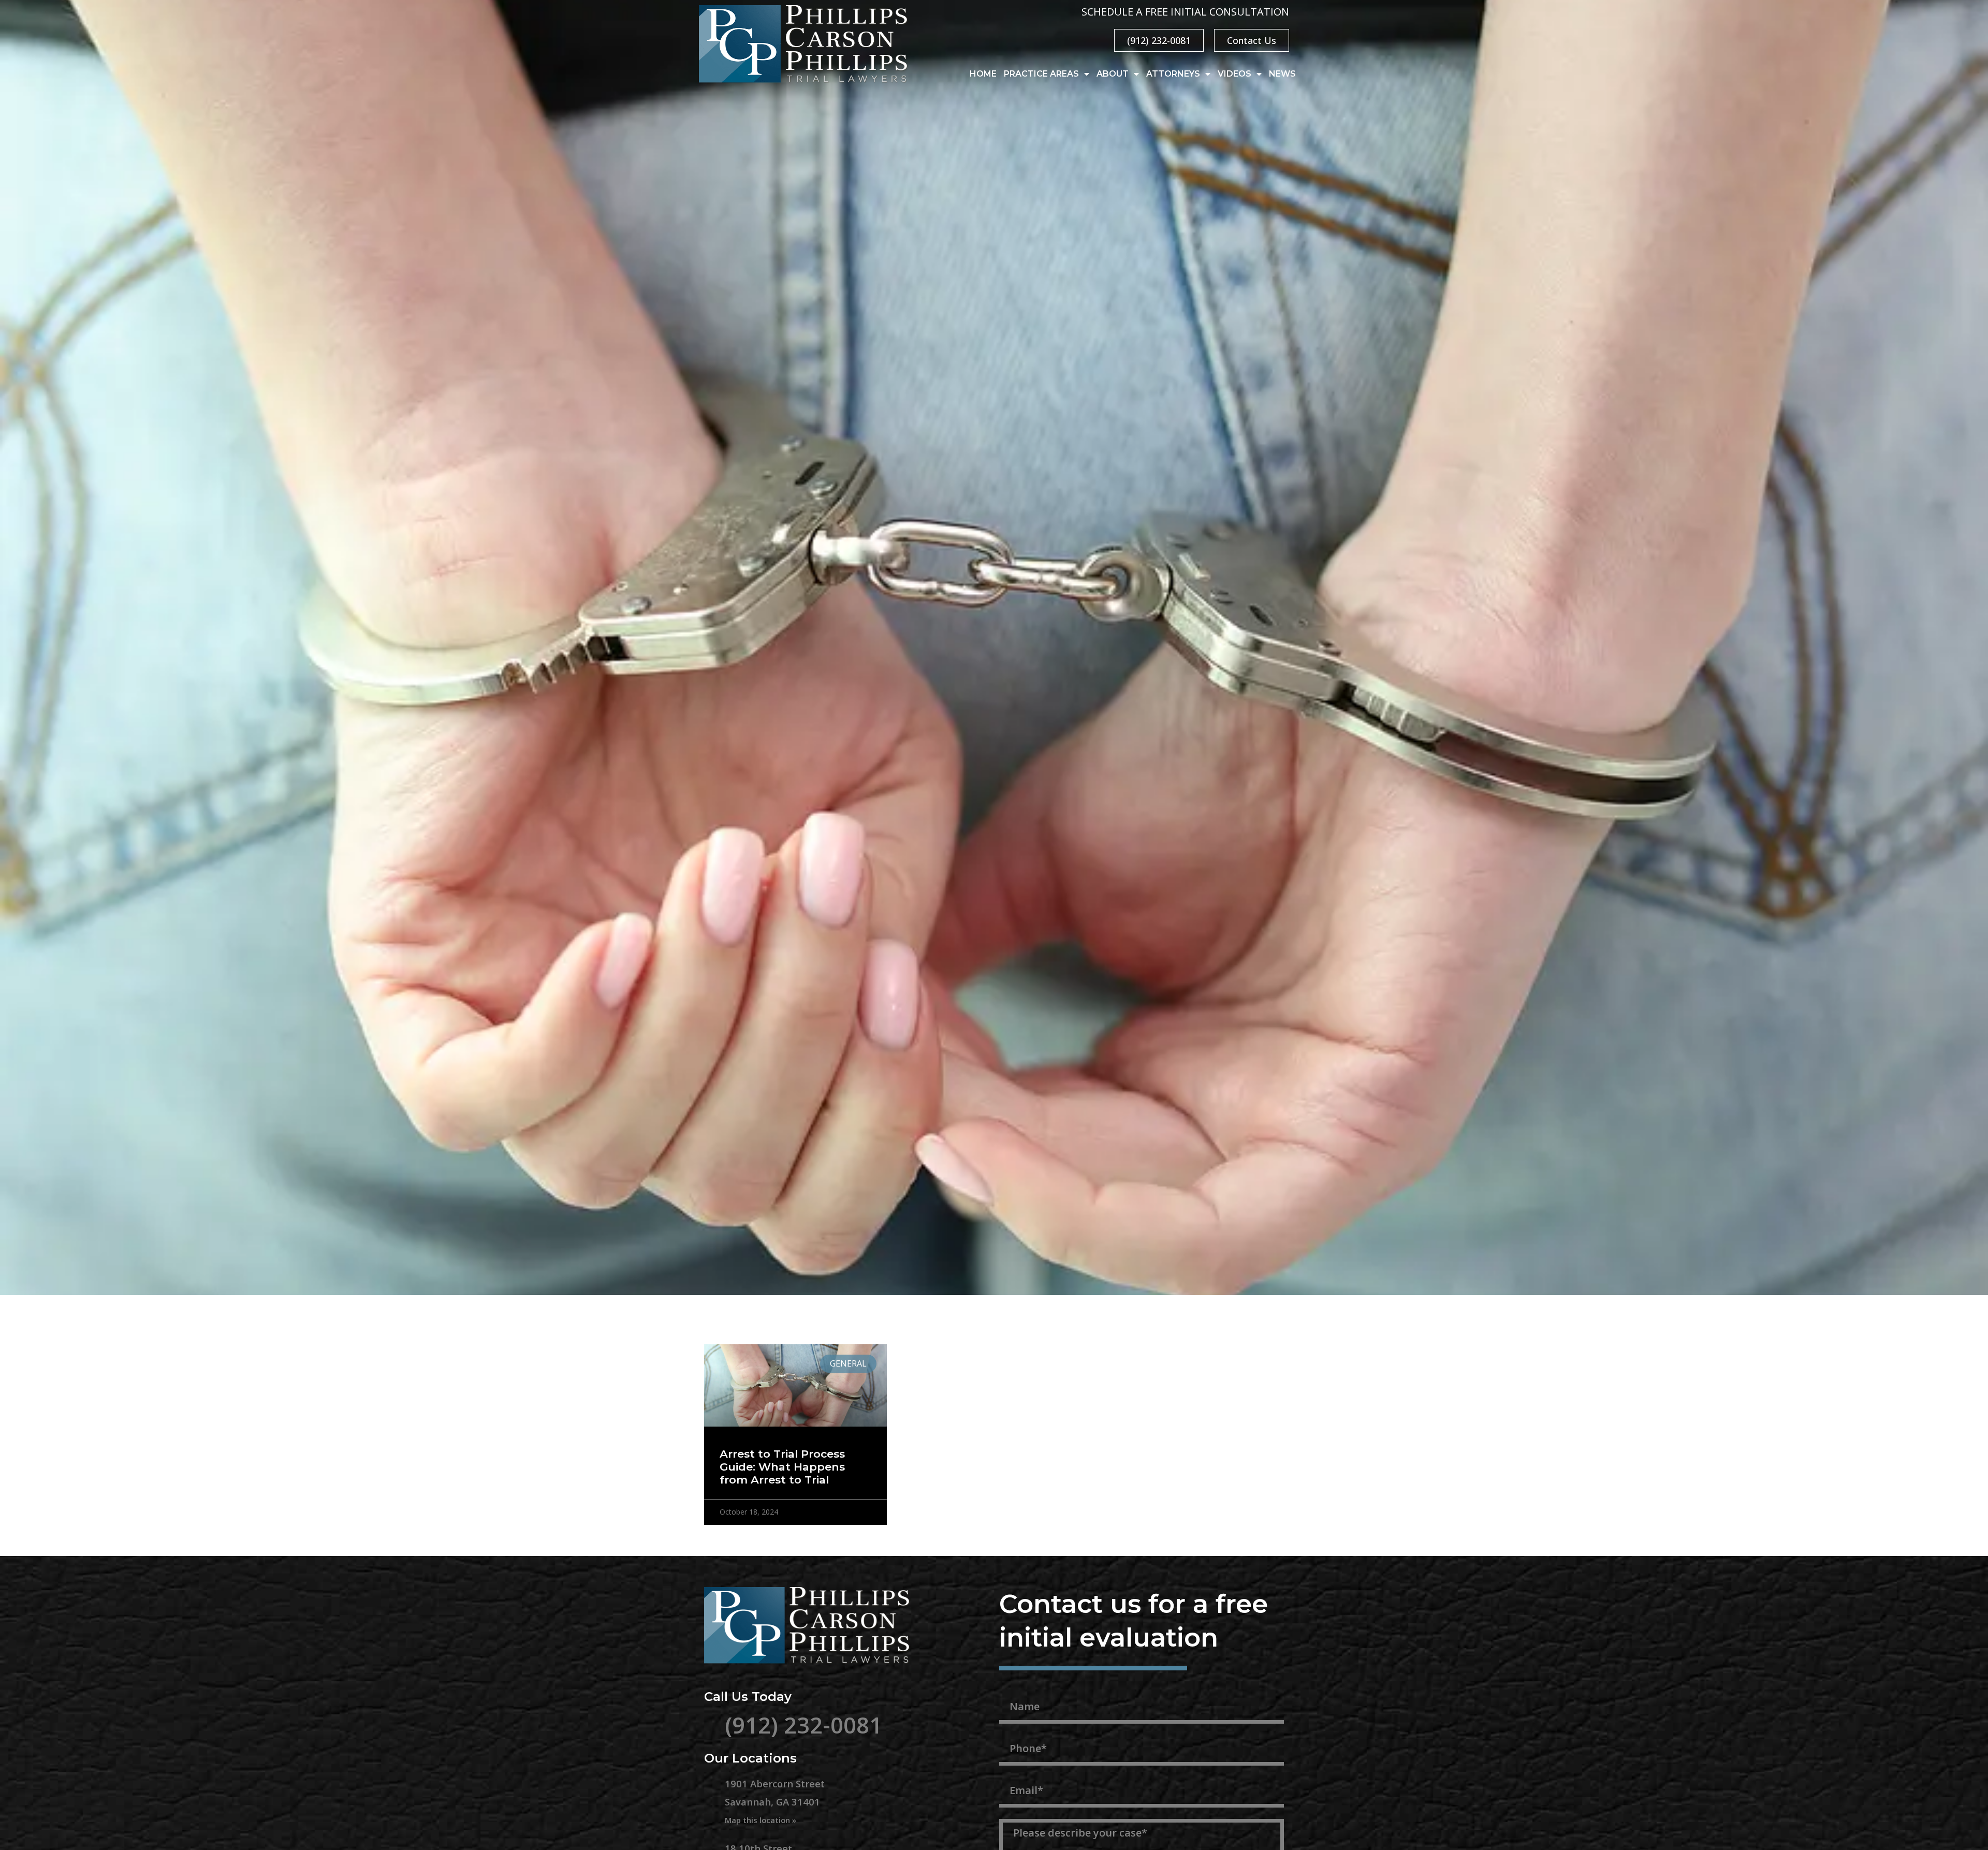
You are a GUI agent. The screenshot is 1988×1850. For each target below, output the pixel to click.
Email (1014, 1771)
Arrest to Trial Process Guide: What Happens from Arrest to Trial (782, 1467)
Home (983, 74)
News (1282, 74)
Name (1015, 1687)
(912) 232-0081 (803, 1725)
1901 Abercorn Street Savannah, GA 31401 (775, 1801)
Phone (1016, 1729)
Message (1023, 1813)
